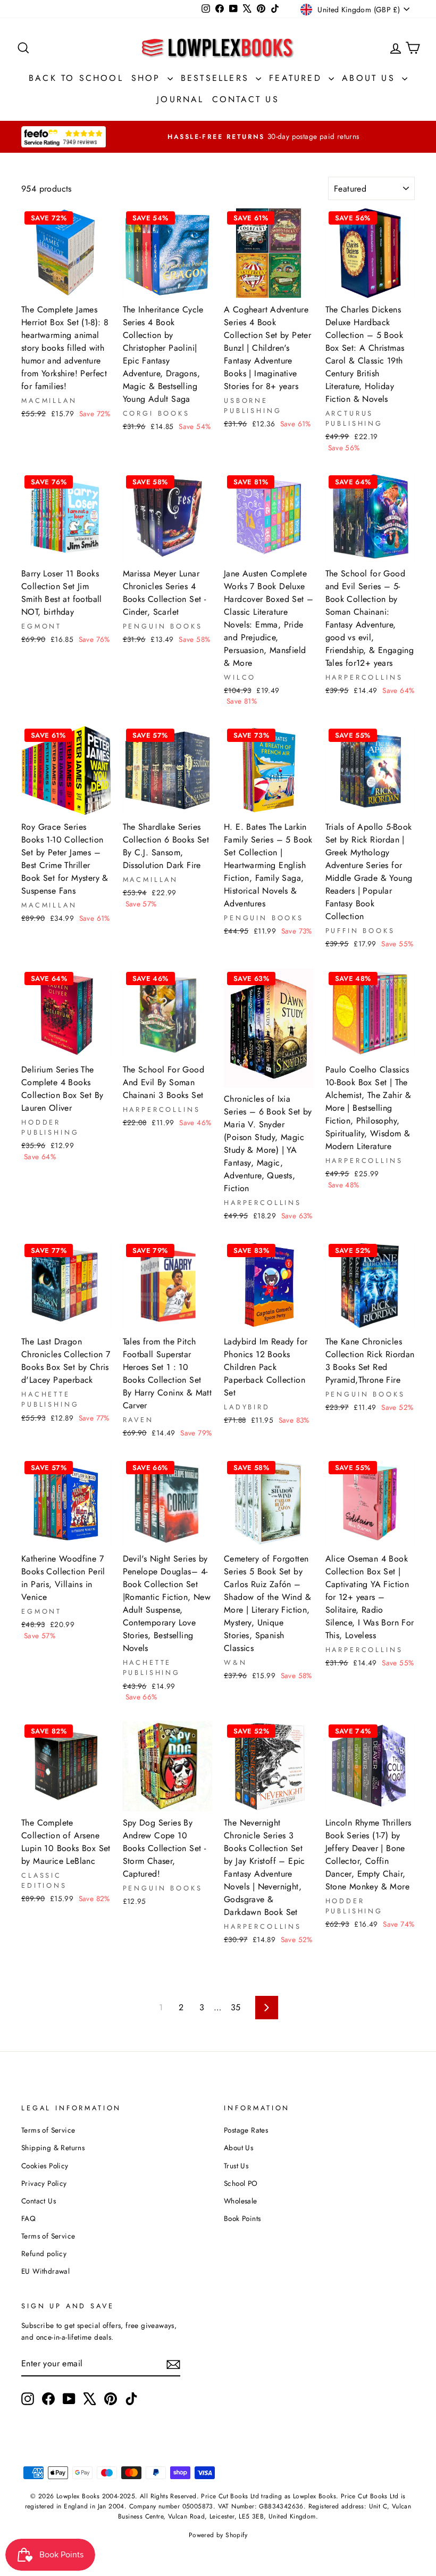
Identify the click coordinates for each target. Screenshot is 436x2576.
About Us (371, 78)
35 (236, 2007)
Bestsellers (217, 78)
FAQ (28, 2218)
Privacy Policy (44, 2183)
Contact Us (246, 99)
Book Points (242, 2218)
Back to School (76, 78)
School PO (241, 2183)
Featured (297, 78)
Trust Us (236, 2166)
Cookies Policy (45, 2166)
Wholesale (241, 2201)
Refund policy (44, 2253)
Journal (180, 99)
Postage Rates (246, 2130)
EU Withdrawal (45, 2271)
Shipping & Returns (53, 2148)
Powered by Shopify (218, 2535)
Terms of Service (48, 2130)
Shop (148, 78)
